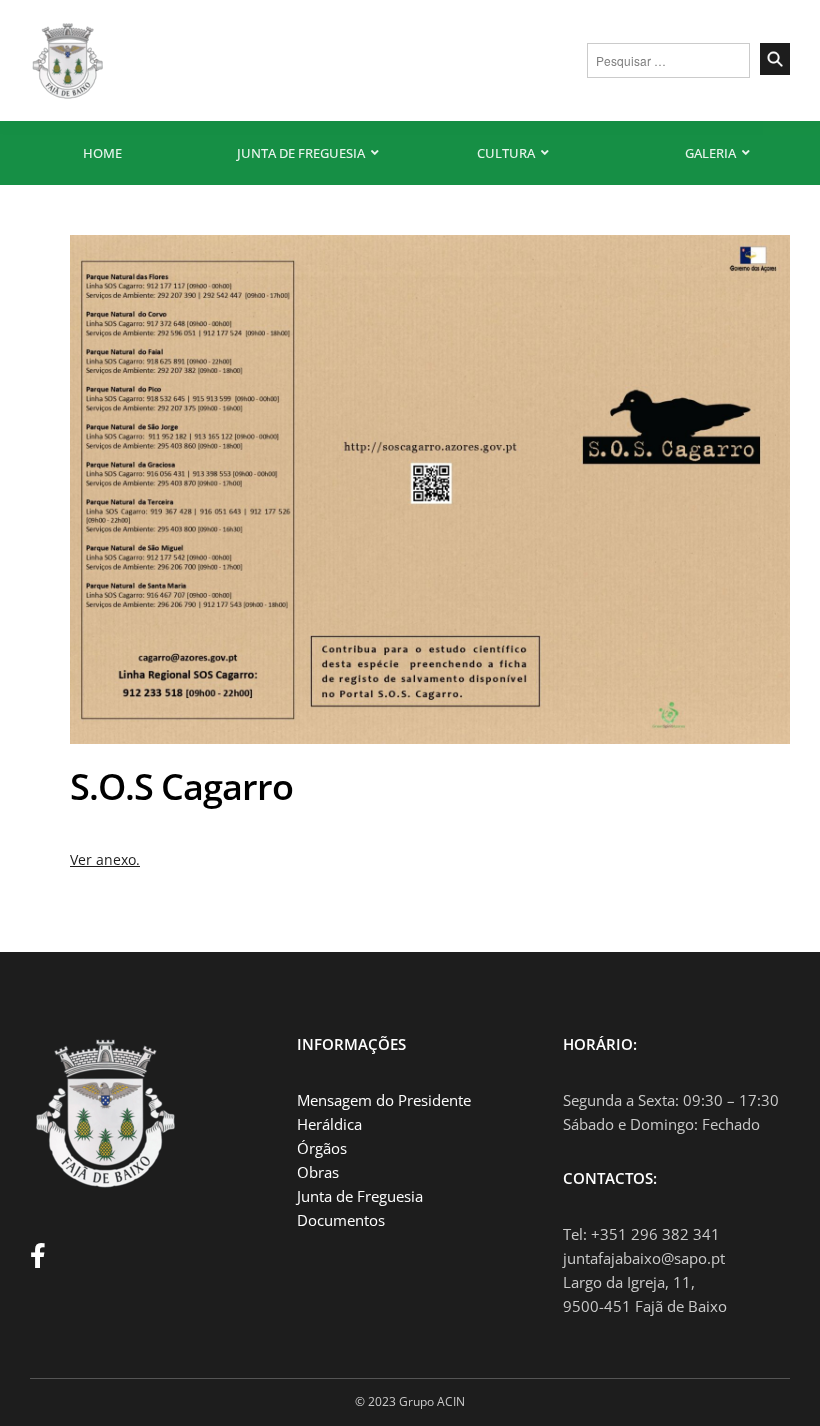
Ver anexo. (105, 859)
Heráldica (329, 1124)
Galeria (710, 153)
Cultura (506, 153)
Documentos (341, 1220)
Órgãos (322, 1148)
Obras (318, 1172)
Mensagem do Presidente (384, 1100)
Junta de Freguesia (301, 153)
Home (102, 153)
